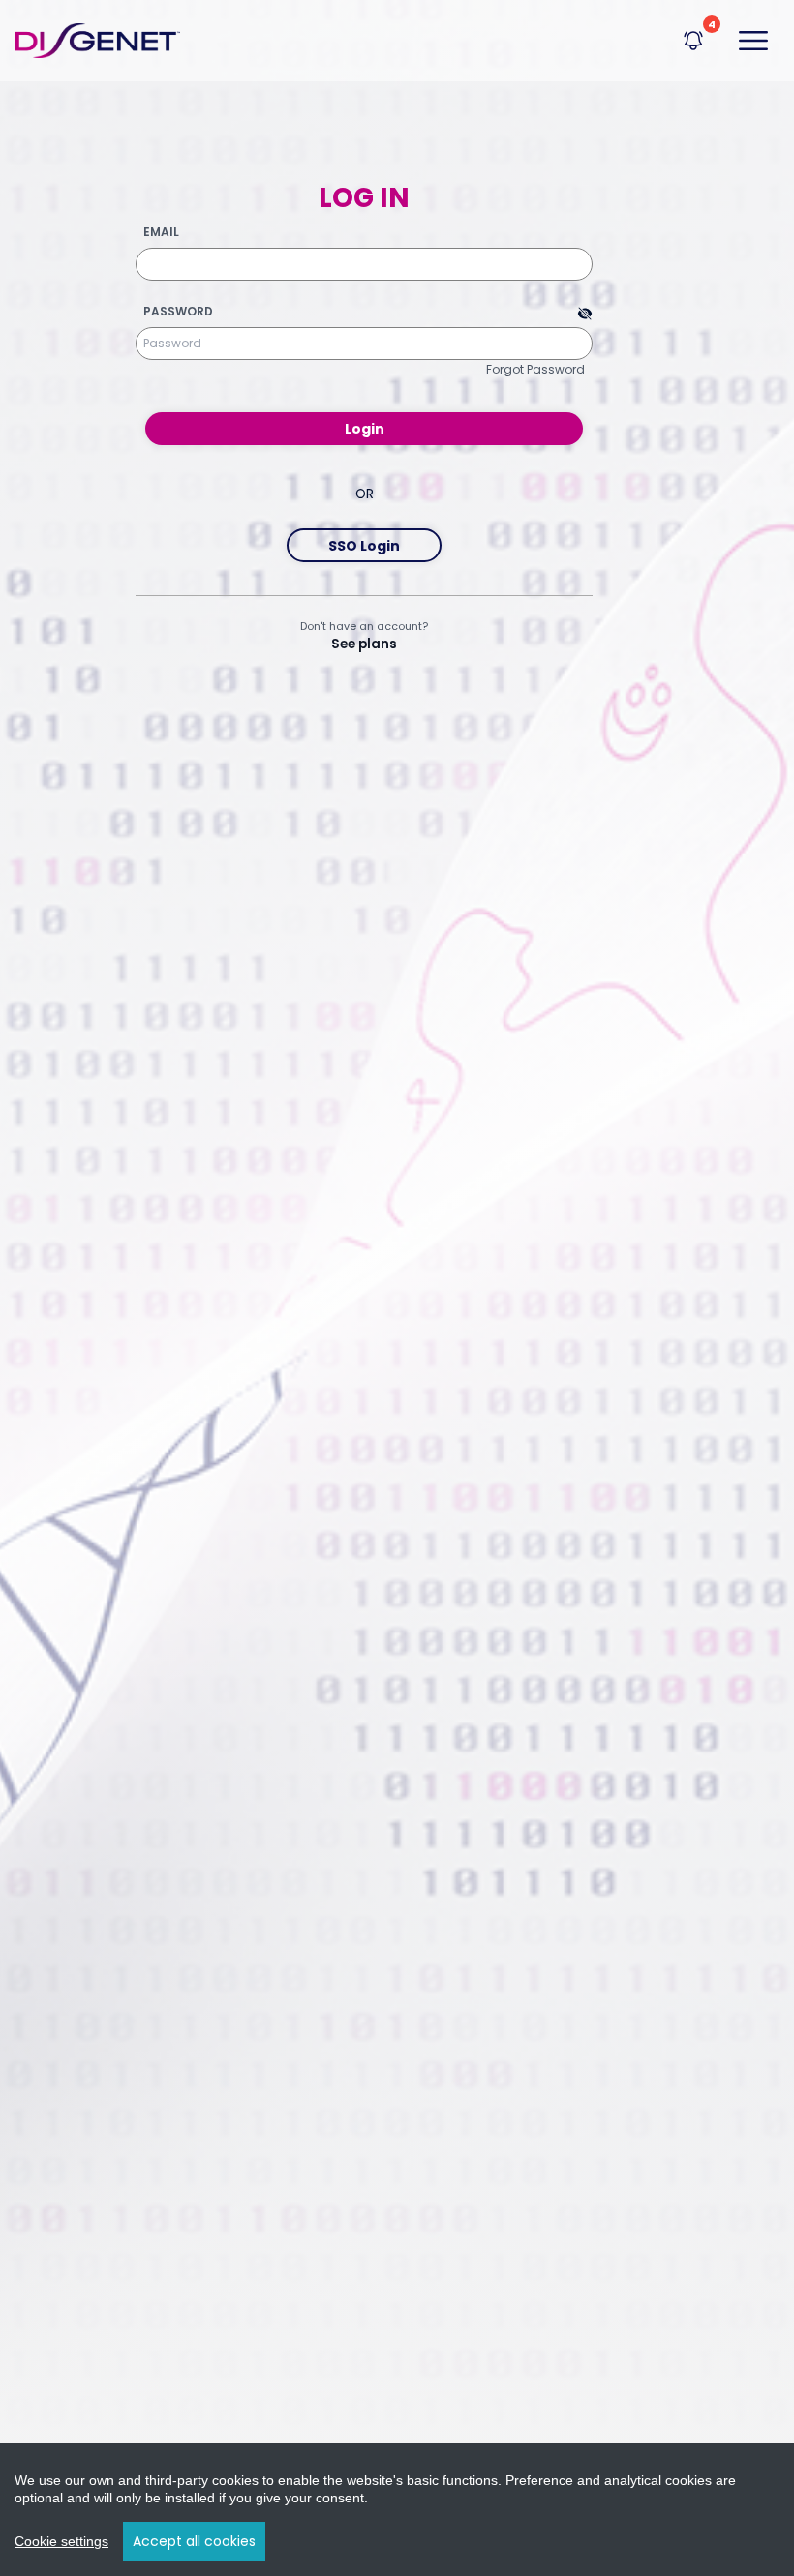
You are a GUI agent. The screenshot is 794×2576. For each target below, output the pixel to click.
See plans (364, 644)
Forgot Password (535, 369)
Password (178, 312)
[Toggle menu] (753, 41)
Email (161, 232)
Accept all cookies (194, 2541)
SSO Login (364, 546)
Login (365, 429)
